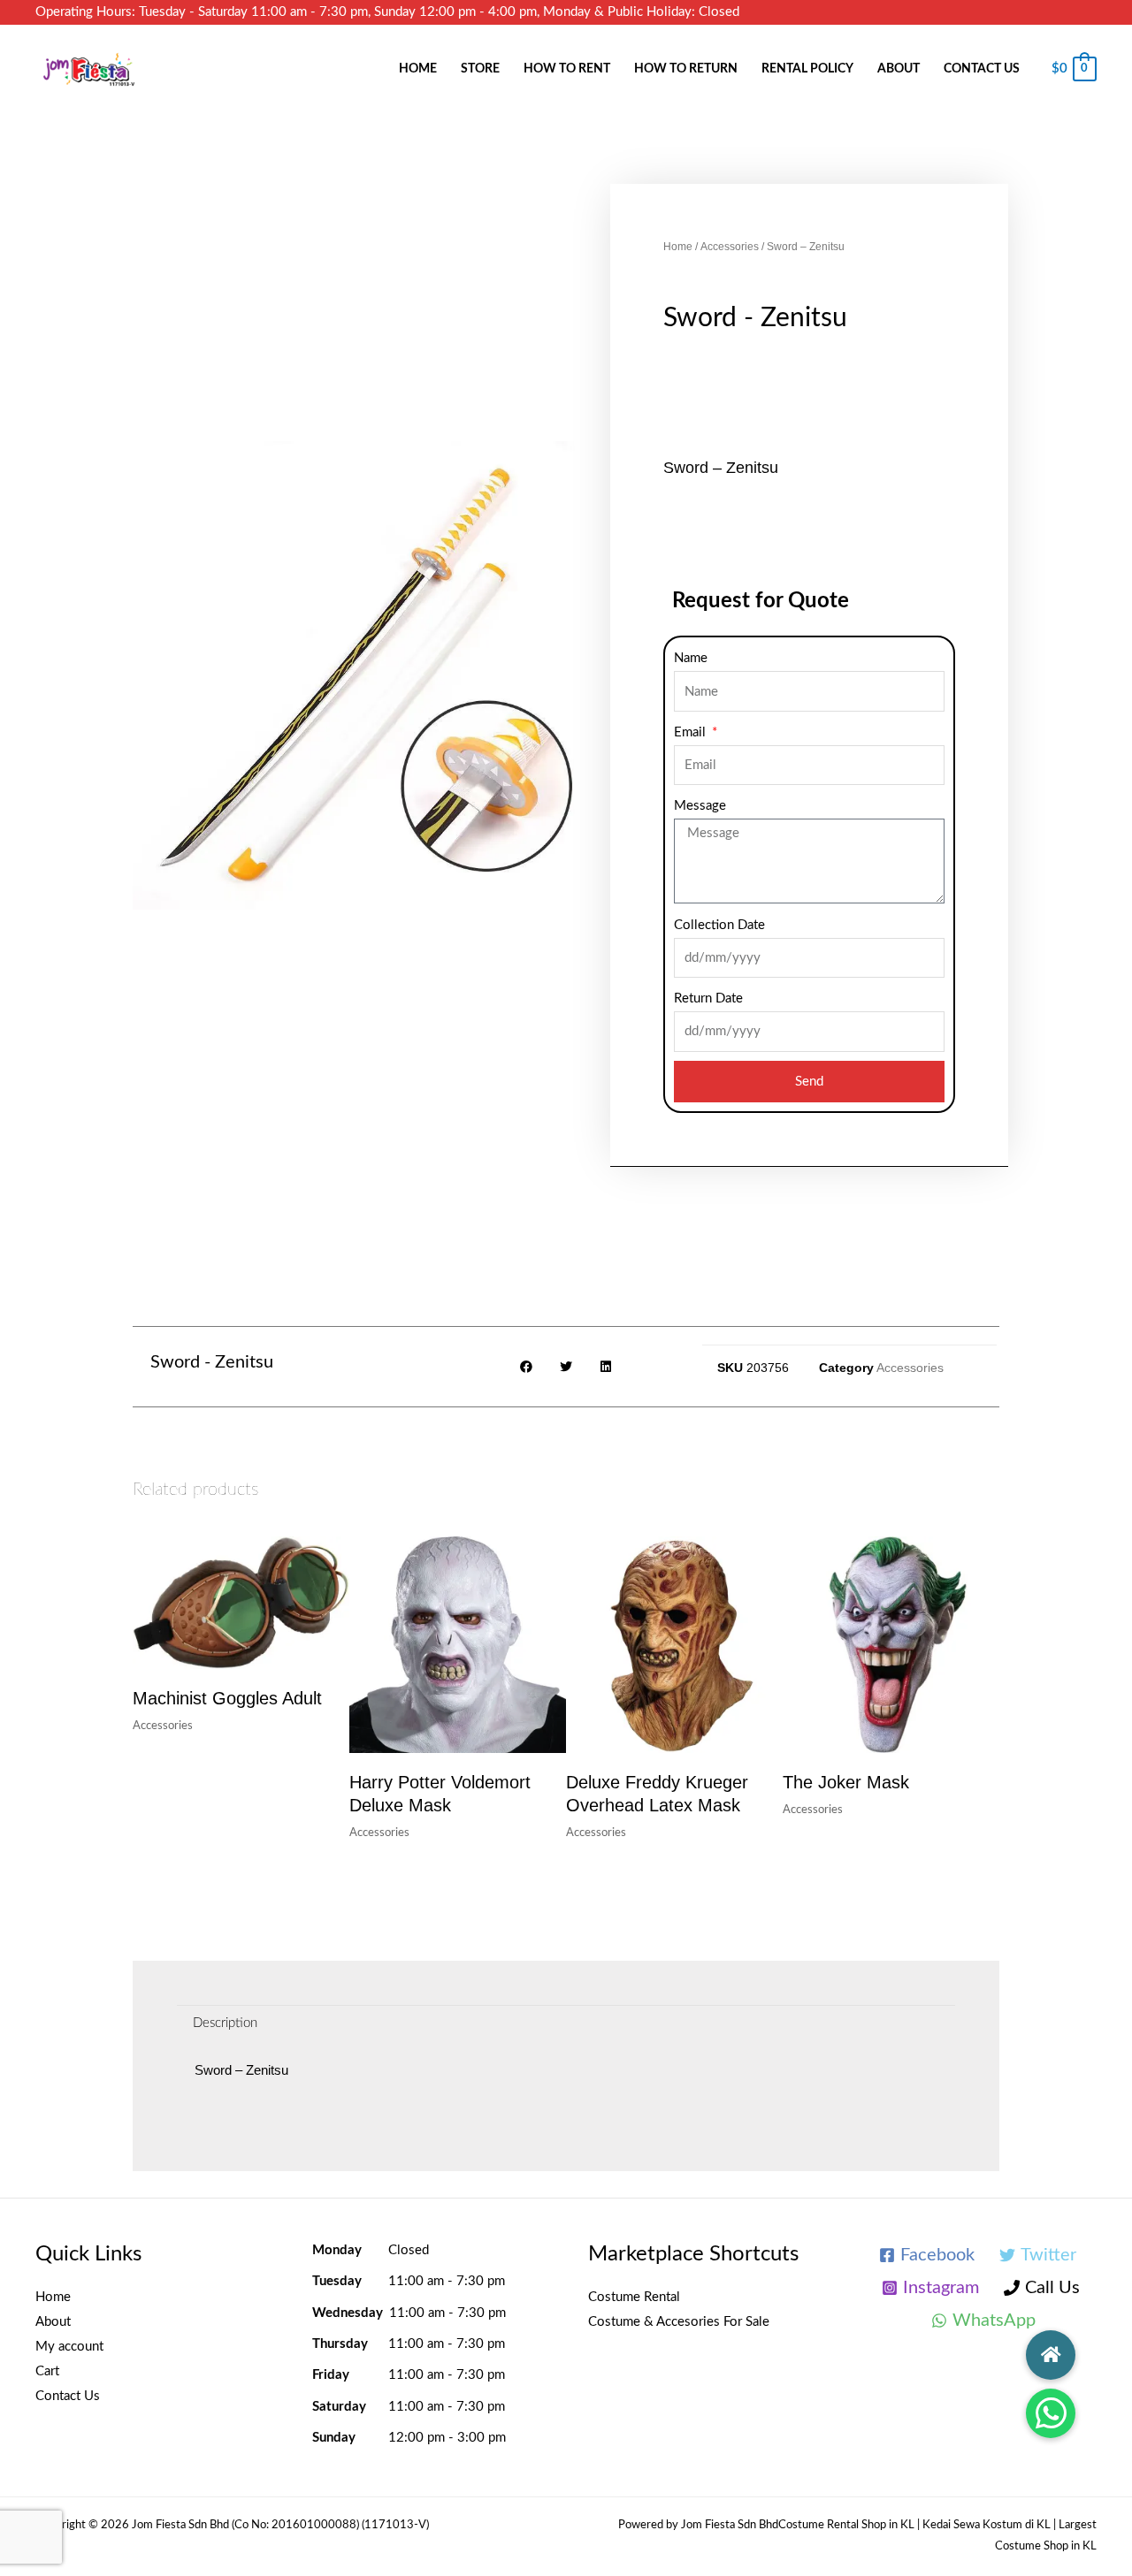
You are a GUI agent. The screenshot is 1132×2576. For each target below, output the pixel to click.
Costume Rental (634, 2297)
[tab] (225, 2023)
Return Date (708, 998)
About (899, 69)
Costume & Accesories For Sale (679, 2322)
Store (480, 69)
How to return (686, 69)
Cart (47, 2371)
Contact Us (982, 69)
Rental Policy (807, 69)
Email (692, 732)
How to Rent (567, 69)
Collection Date (719, 925)
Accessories (730, 247)
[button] (1051, 2413)
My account (69, 2347)
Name (691, 658)
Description (225, 2023)
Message (700, 806)
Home (418, 69)
